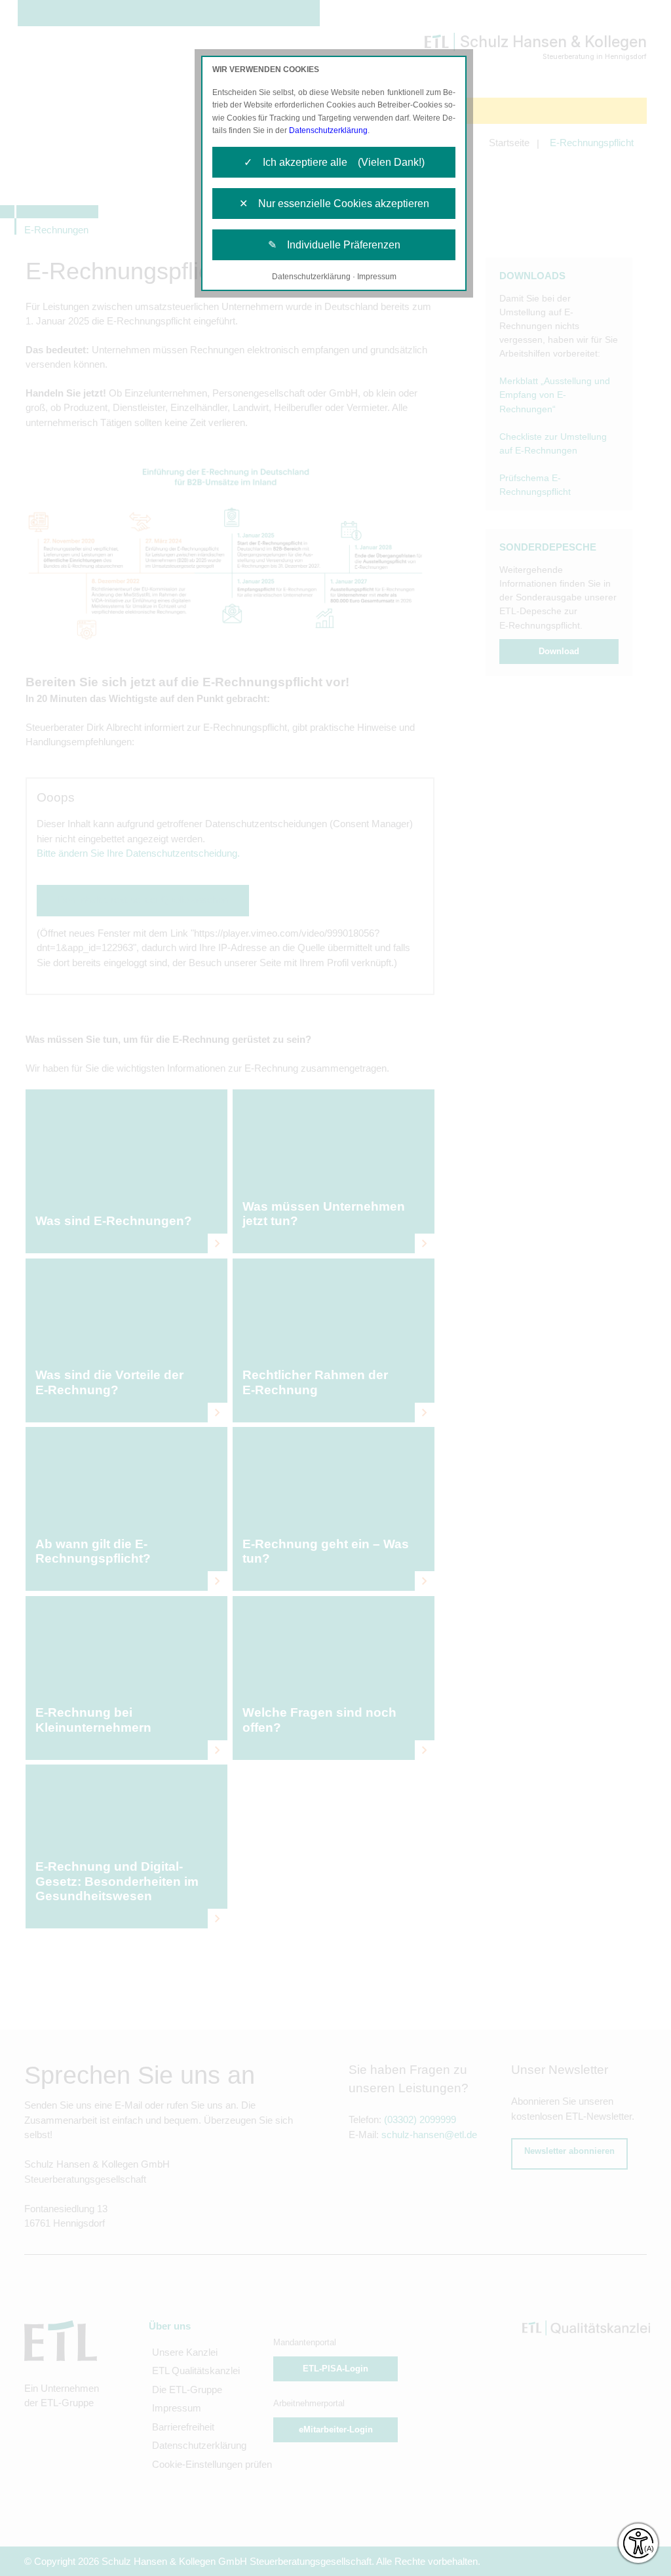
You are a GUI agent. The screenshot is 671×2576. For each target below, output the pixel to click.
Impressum (377, 277)
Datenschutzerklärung (328, 130)
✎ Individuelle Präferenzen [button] (334, 245)
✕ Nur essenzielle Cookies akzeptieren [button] (334, 204)
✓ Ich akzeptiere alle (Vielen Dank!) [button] (334, 162)
